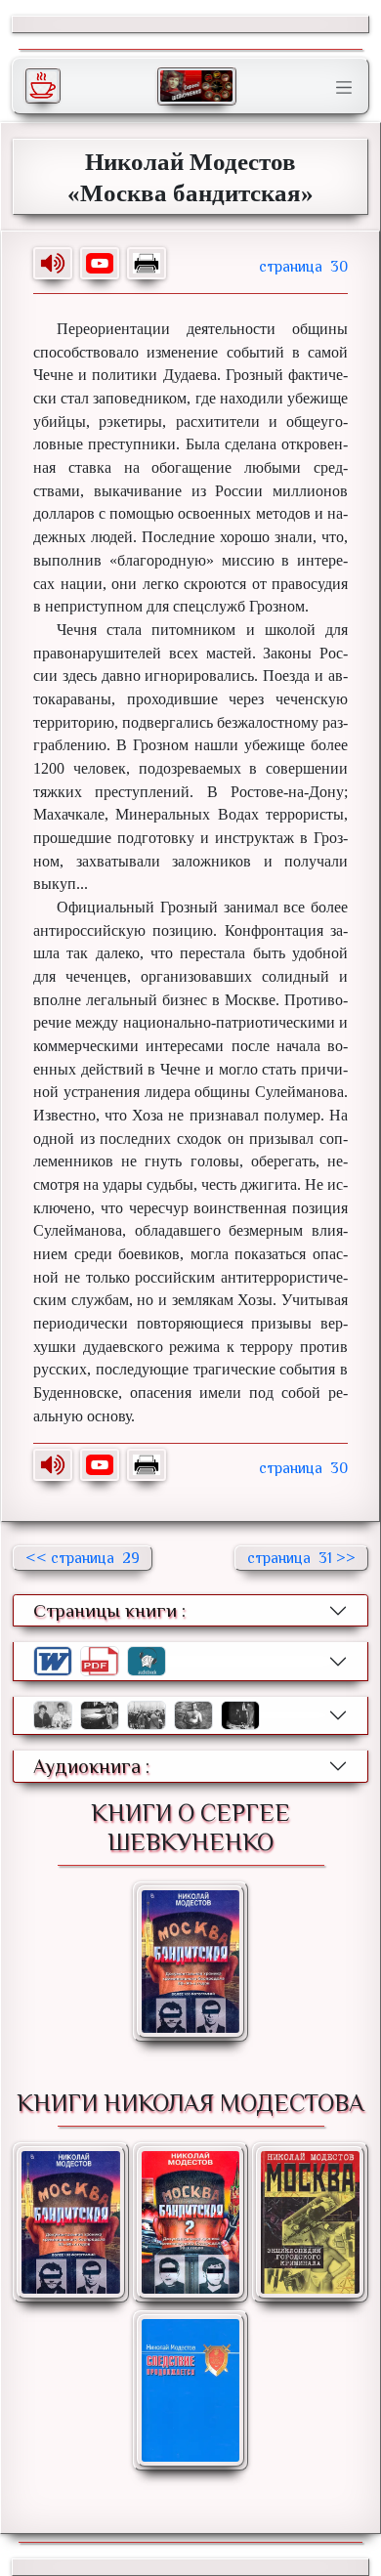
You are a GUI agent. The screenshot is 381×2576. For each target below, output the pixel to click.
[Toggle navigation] (344, 88)
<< (83, 1558)
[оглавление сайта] (196, 86)
